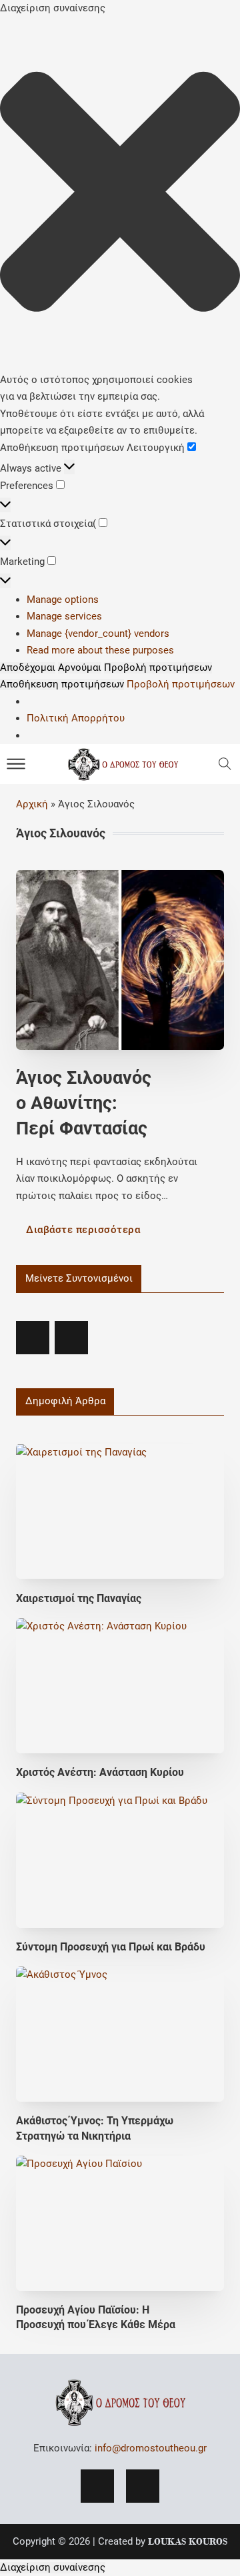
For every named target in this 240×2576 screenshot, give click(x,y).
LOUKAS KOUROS (188, 2541)
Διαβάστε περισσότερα (83, 1230)
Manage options (63, 600)
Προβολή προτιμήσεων (158, 668)
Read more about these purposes (100, 650)
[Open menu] (16, 764)
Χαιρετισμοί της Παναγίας (79, 1598)
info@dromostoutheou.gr (151, 2448)
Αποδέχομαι (28, 668)
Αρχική (32, 804)
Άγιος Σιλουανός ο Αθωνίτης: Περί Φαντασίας (84, 1103)
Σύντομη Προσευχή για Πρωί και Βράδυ (111, 1947)
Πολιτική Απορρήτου (76, 718)
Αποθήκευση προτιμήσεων (62, 684)
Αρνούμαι (80, 668)
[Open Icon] (225, 764)
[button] (120, 195)
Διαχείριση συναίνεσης (53, 2568)
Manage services (64, 616)
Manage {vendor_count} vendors (98, 634)
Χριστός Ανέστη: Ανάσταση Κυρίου (100, 1772)
